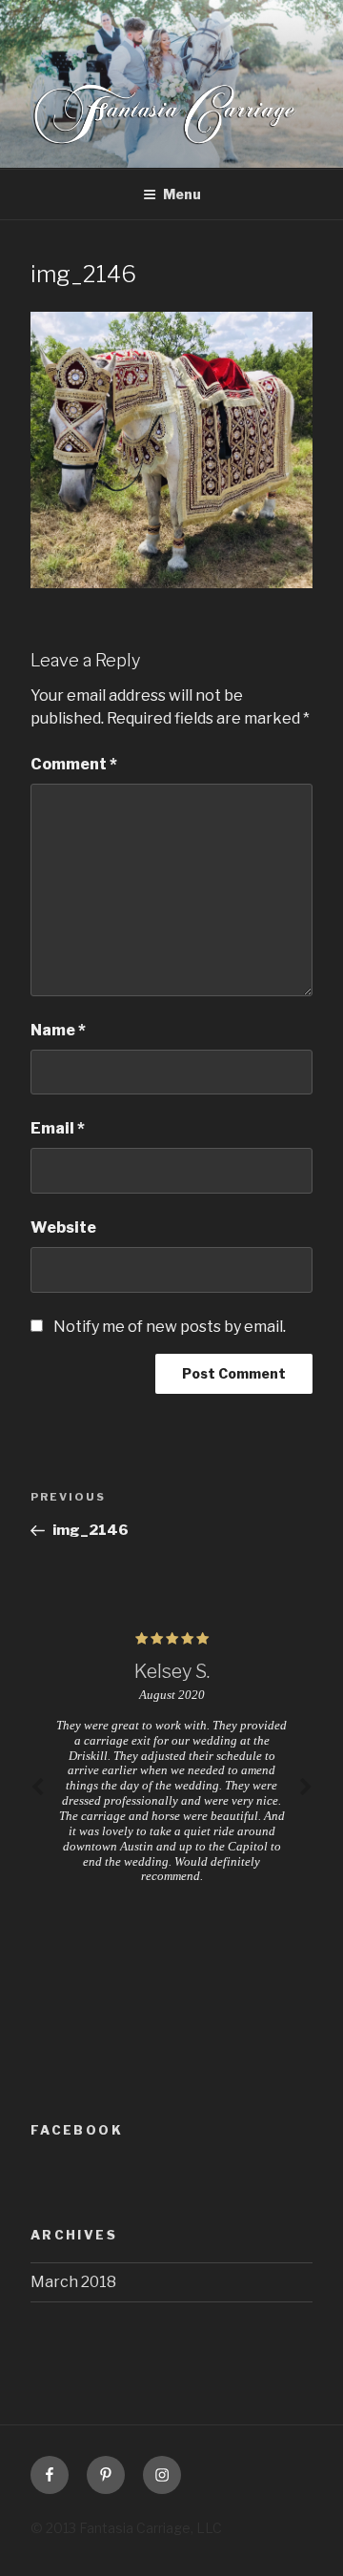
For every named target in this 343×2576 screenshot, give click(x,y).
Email (58, 1128)
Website (63, 1227)
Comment (74, 764)
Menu (182, 194)
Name (58, 1030)
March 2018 (73, 2282)
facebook (77, 2130)
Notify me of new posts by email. (170, 1327)
